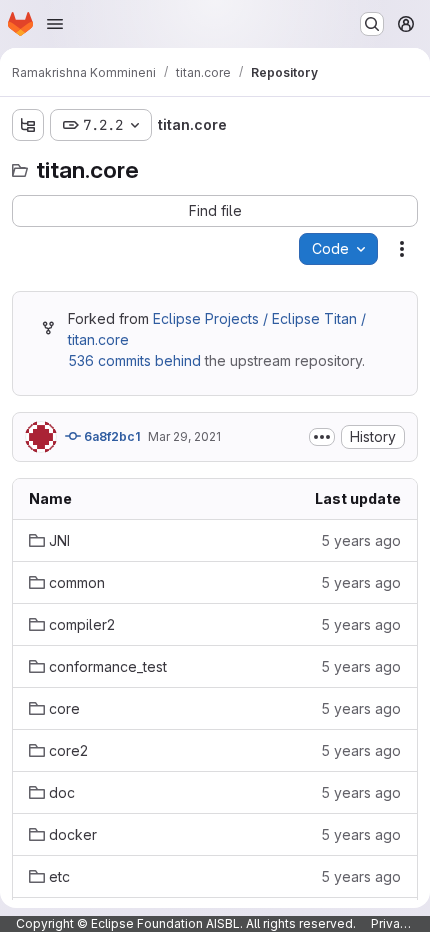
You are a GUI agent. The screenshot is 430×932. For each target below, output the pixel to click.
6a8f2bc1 (110, 436)
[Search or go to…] (372, 24)
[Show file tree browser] (28, 125)
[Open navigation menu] (55, 24)
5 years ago (361, 540)
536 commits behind (134, 360)
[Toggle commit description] (322, 437)
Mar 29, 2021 (184, 436)
